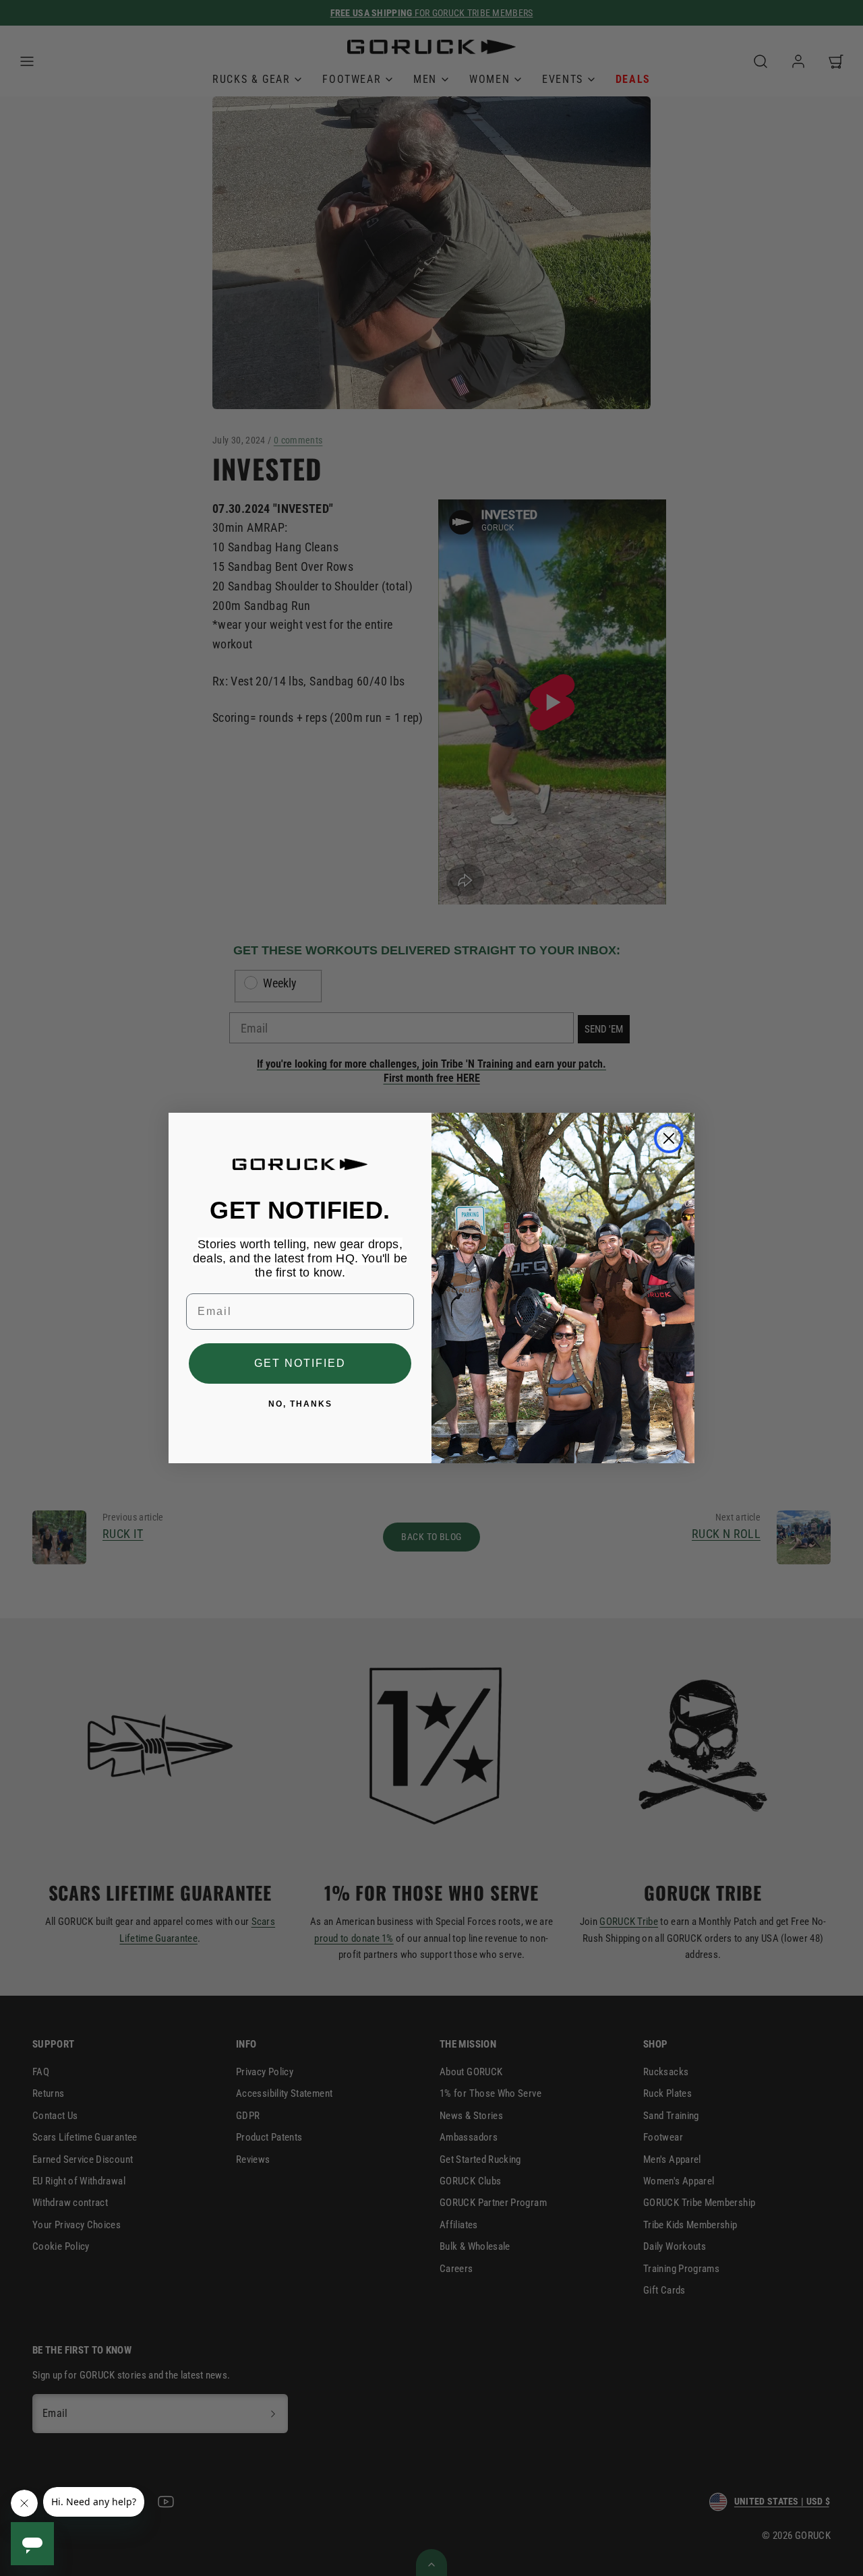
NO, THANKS (300, 1404)
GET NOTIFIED (300, 1363)
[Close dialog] (669, 1138)
